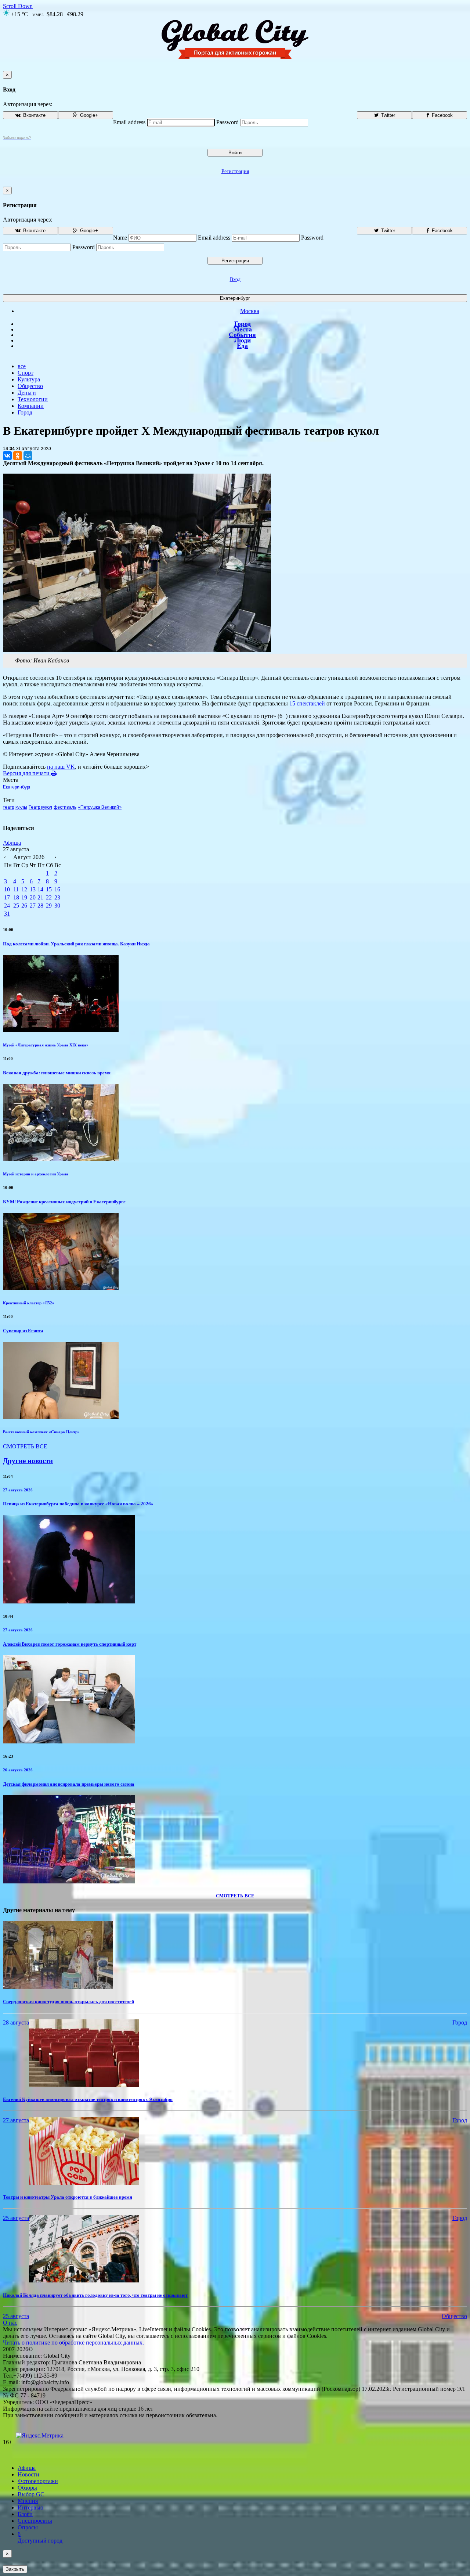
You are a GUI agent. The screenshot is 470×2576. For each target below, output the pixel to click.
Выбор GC (31, 2494)
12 (24, 889)
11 (16, 889)
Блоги (25, 2514)
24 (7, 906)
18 (16, 897)
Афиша (12, 843)
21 (40, 897)
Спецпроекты (35, 2521)
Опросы (28, 2527)
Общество (30, 386)
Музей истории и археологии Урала (36, 1174)
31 (7, 914)
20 (33, 897)
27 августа (16, 2120)
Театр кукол (40, 807)
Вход (235, 279)
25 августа (16, 2218)
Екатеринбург (235, 298)
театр (8, 807)
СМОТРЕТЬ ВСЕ (25, 1446)
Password (227, 122)
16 (57, 889)
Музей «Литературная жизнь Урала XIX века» (46, 1045)
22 (49, 897)
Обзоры (27, 2488)
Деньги (27, 393)
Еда (242, 346)
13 (33, 889)
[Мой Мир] (28, 456)
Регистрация (235, 171)
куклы (21, 807)
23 (57, 897)
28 (40, 906)
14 (40, 889)
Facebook (442, 115)
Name (120, 238)
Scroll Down (18, 6)
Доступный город (40, 2537)
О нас (10, 2323)
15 (49, 889)
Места (243, 329)
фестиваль (65, 807)
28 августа (16, 2022)
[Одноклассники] (18, 456)
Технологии (33, 399)
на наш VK (61, 767)
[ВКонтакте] (7, 456)
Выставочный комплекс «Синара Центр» (41, 1432)
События (242, 335)
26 (24, 906)
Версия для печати (27, 773)
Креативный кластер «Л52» (29, 1303)
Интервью (30, 2507)
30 (57, 906)
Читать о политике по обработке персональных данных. (73, 2343)
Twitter (387, 115)
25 (16, 906)
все (22, 366)
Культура (29, 379)
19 (24, 897)
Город (243, 324)
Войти (235, 153)
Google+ (88, 115)
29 (49, 906)
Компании (31, 406)
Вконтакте (34, 115)
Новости (28, 2474)
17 (7, 897)
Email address (129, 122)
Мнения (28, 2501)
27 (33, 906)
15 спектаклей (307, 703)
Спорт (26, 373)
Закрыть (15, 2569)
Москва (250, 311)
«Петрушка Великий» (100, 807)
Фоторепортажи (38, 2481)
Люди (243, 340)
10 (7, 889)
